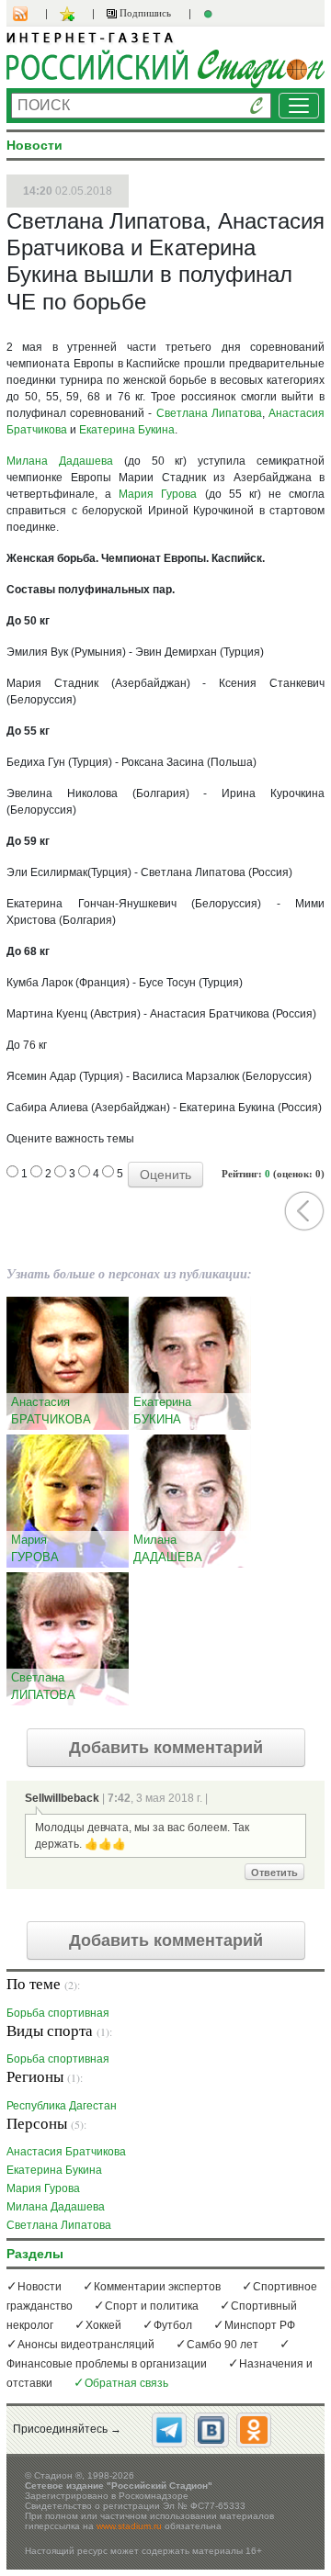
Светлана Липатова (209, 413)
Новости (40, 2287)
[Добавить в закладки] (69, 14)
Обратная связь (126, 2383)
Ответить (274, 1873)
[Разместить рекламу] (211, 14)
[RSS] (29, 14)
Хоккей (103, 2325)
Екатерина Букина (127, 430)
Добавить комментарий (166, 1748)
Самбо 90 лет (223, 2345)
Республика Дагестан (62, 2105)
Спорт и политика (152, 2306)
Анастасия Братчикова (66, 2151)
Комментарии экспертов (157, 2287)
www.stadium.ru (129, 2526)
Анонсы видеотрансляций (86, 2345)
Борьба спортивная (58, 2013)
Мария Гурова (158, 494)
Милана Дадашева (60, 461)
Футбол (173, 2325)
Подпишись (144, 13)
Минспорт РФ (260, 2325)
